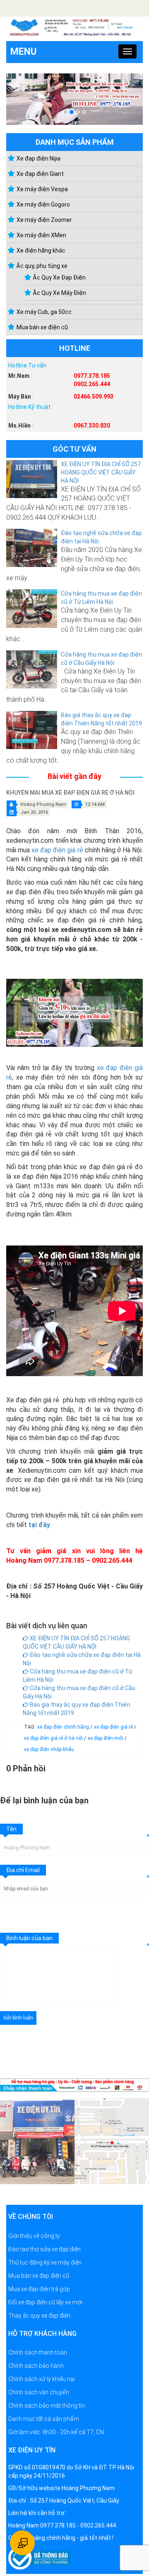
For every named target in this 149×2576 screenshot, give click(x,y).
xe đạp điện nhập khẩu (49, 1749)
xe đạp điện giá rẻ (57, 850)
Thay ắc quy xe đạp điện (39, 2316)
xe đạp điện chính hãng (64, 1727)
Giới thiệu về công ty (34, 2236)
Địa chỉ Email (23, 1870)
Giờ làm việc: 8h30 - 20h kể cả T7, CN (56, 2432)
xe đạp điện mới (106, 1738)
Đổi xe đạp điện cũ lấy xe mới (45, 2302)
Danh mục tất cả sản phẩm (44, 2419)
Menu (24, 52)
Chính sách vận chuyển (39, 2392)
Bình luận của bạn (29, 1938)
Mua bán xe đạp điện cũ (39, 2276)
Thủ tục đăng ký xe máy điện (45, 2262)
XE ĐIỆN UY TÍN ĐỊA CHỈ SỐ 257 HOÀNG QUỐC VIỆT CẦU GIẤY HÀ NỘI (101, 472)
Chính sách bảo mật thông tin (47, 2406)
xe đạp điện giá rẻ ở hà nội (54, 1738)
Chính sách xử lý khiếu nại (42, 2379)
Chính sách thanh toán (38, 2352)
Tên (11, 1829)
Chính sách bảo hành (36, 2366)
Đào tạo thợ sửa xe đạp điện (44, 2249)
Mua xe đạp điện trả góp (39, 2289)
